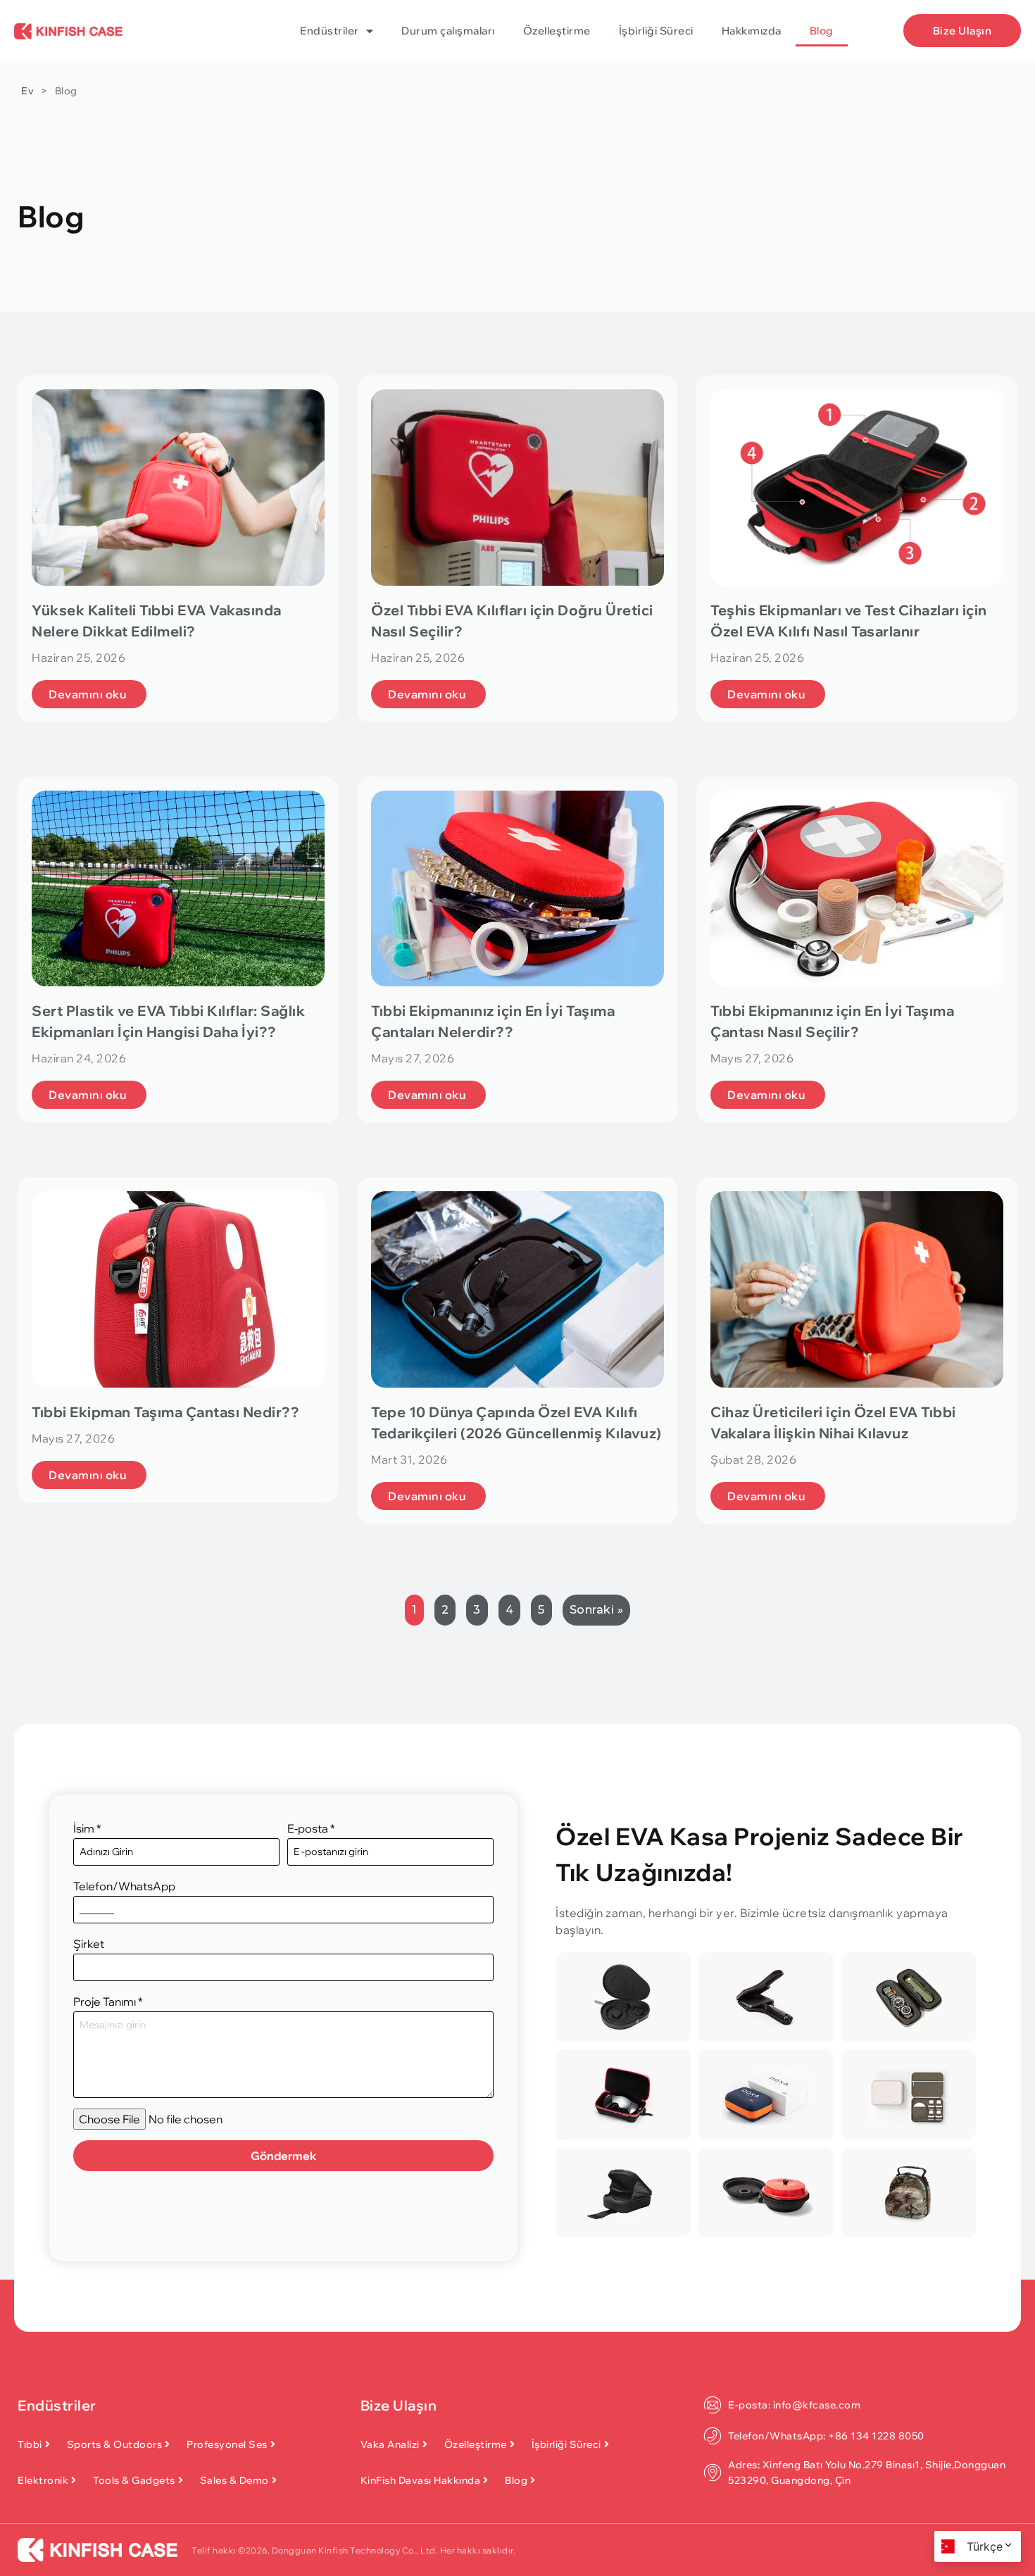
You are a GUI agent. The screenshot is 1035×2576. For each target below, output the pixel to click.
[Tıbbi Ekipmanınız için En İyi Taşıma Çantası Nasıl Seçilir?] (857, 889)
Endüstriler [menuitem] (330, 31)
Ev (27, 91)
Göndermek (284, 2156)
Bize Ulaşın (399, 2405)
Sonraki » (597, 1610)
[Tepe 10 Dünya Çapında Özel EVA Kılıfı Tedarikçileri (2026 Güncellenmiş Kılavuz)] (517, 1289)
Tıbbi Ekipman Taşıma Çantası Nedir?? (165, 1412)
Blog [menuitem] (822, 31)
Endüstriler (57, 2405)
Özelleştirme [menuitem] (557, 31)
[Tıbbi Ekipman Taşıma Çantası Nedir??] (178, 1289)
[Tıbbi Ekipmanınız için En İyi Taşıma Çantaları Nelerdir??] (517, 889)
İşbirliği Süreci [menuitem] (656, 31)
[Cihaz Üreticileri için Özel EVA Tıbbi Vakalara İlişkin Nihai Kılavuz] (857, 1289)
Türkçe (985, 2546)
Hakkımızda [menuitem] (752, 31)
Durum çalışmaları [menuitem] (448, 31)
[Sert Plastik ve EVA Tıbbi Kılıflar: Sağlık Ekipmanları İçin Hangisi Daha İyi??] (178, 889)
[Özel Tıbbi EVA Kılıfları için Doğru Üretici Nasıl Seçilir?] (517, 488)
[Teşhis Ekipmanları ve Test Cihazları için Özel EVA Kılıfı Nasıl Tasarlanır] (857, 488)
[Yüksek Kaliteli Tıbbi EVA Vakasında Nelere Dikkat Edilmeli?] (178, 488)
